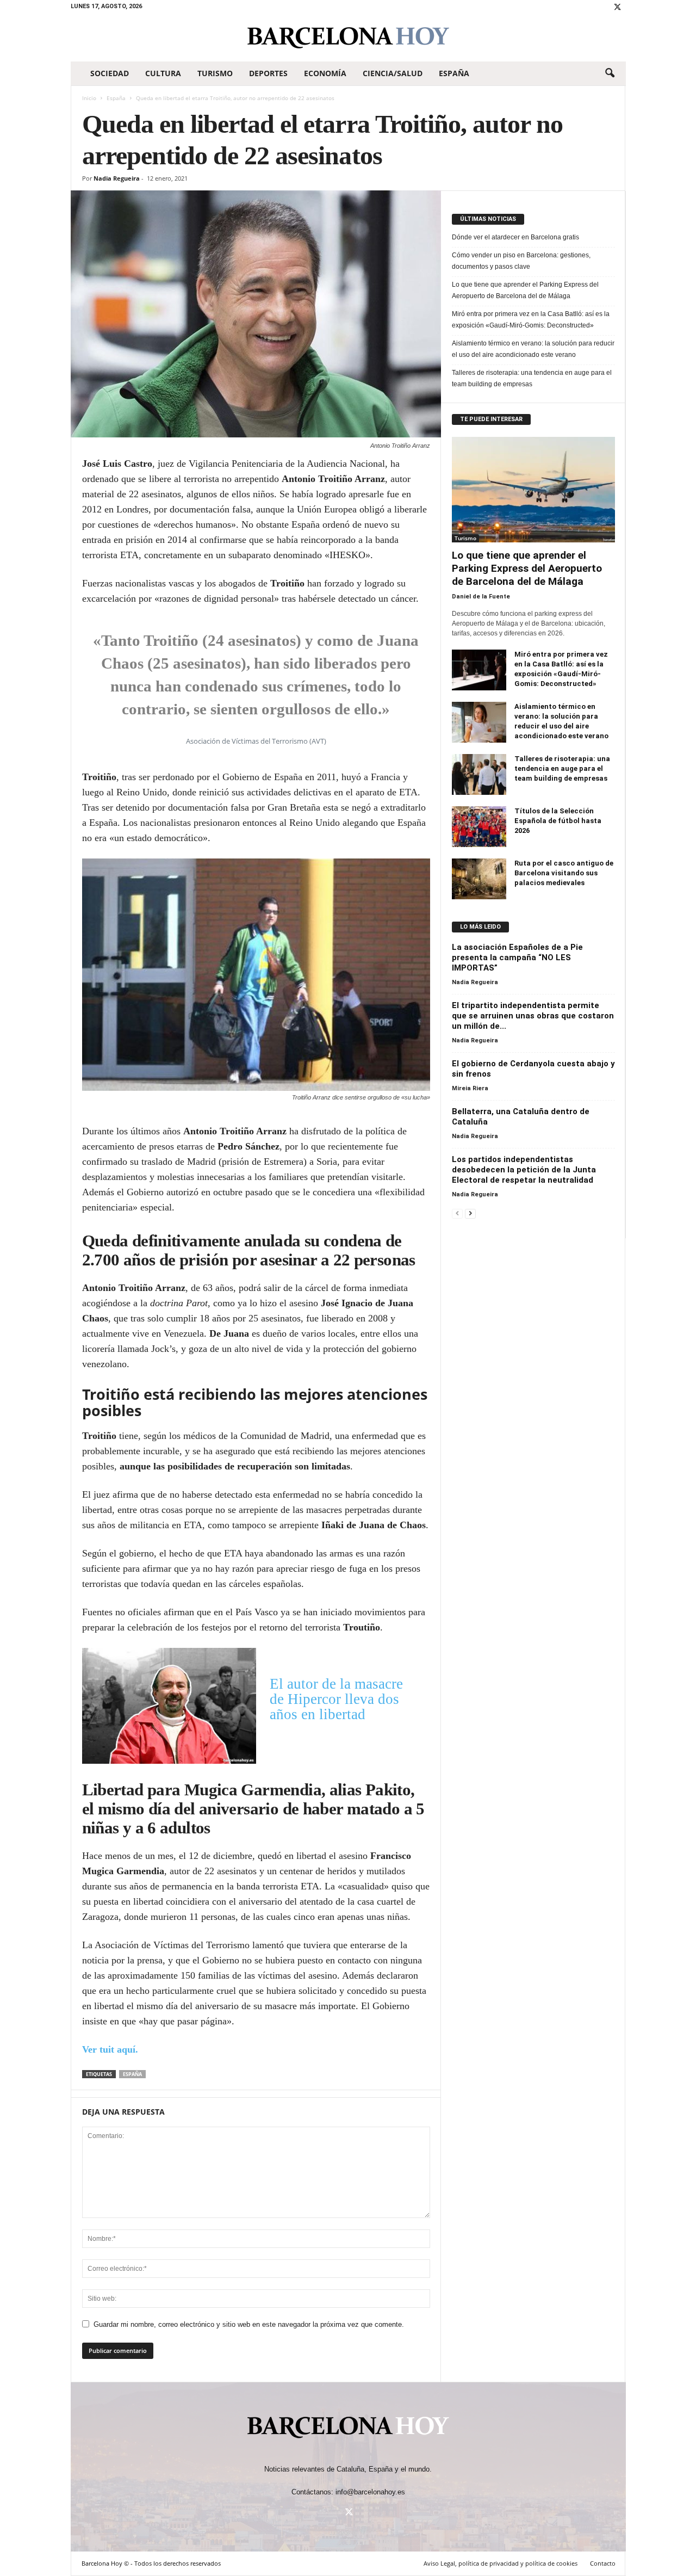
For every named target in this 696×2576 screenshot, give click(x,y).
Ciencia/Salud (393, 73)
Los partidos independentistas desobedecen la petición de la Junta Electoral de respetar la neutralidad (524, 1170)
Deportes (268, 73)
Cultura (163, 73)
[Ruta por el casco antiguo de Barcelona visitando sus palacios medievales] (479, 879)
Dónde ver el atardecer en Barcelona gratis (515, 237)
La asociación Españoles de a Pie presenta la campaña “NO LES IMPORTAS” (517, 957)
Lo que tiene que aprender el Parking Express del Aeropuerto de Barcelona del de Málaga (525, 290)
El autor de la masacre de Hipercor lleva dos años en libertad (336, 1699)
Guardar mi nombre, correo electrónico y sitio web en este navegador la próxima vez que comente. (249, 2324)
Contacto (603, 2563)
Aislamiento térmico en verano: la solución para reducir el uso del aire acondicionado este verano (533, 349)
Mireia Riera (470, 1088)
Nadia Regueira (117, 178)
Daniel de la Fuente (481, 597)
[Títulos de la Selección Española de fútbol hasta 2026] (479, 827)
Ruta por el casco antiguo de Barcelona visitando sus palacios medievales (564, 873)
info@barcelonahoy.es (370, 2492)
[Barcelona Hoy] (348, 38)
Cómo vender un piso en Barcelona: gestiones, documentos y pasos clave (521, 261)
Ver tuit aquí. (110, 2049)
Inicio (89, 98)
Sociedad (110, 73)
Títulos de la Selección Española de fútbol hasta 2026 (558, 821)
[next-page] (470, 1213)
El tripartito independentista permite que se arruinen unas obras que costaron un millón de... (533, 1016)
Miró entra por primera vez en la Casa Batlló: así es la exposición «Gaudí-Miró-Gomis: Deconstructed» (531, 320)
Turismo (215, 73)
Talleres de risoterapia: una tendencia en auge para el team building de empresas (532, 378)
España (454, 73)
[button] (610, 73)
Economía (325, 73)
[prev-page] (457, 1213)
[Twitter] (618, 8)
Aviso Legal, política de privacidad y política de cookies (501, 2563)
